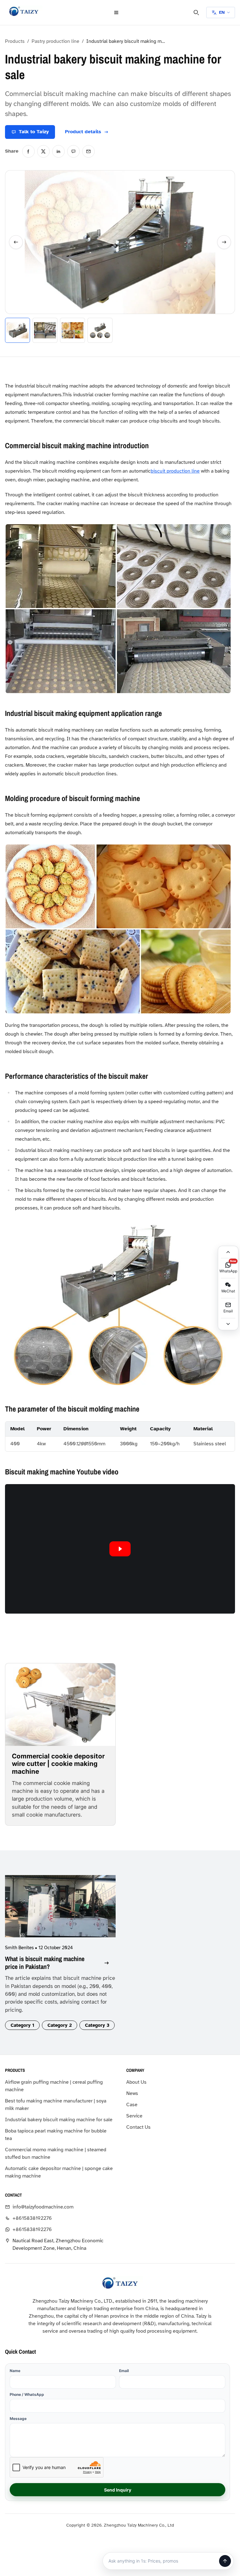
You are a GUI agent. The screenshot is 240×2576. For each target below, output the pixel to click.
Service (13, 2509)
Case (11, 2498)
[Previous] (16, 274)
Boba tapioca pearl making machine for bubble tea (47, 2403)
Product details (155, 2536)
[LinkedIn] (58, 224)
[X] (43, 224)
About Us (15, 2475)
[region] (54, 1608)
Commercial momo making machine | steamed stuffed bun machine (45, 2422)
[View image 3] (72, 321)
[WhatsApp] (73, 224)
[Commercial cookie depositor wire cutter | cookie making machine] (27, 1791)
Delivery (186, 2536)
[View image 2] (45, 321)
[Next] (93, 274)
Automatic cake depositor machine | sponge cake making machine (53, 2441)
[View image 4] (100, 321)
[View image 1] (17, 321)
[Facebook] (28, 224)
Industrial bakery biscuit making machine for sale (54, 2385)
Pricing (124, 2536)
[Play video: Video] (54, 1697)
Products (15, 41)
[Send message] (228, 2563)
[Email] (88, 224)
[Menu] (51, 13)
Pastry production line (55, 41)
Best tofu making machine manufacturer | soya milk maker (50, 2366)
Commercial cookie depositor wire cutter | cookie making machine (31, 1841)
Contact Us (17, 2520)
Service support (133, 2547)
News (11, 2487)
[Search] (65, 13)
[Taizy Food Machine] (24, 11)
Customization (217, 2536)
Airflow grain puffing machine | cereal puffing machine (54, 2347)
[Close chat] (231, 13)
